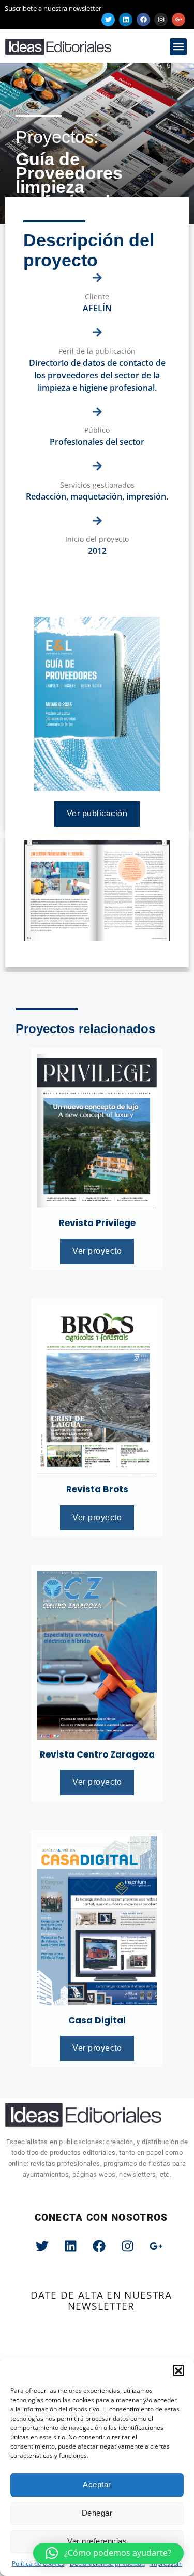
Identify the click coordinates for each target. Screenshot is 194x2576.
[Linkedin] (126, 20)
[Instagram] (161, 20)
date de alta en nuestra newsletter (101, 2301)
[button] (178, 2371)
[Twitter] (108, 20)
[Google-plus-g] (178, 20)
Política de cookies (38, 2563)
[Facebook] (143, 20)
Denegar (97, 2513)
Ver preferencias (97, 2541)
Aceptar (97, 2484)
